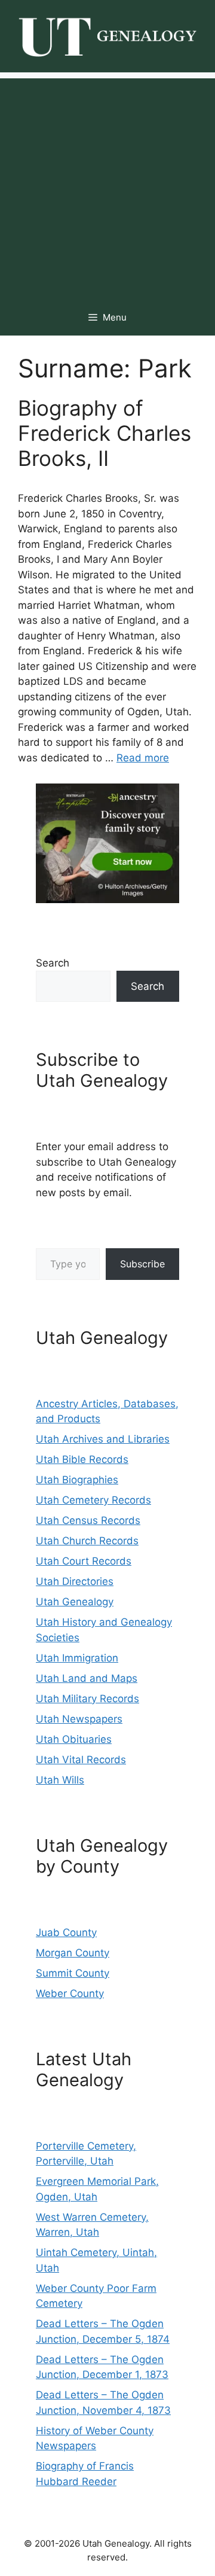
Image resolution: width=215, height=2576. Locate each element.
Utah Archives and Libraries (103, 1439)
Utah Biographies (77, 1480)
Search (53, 963)
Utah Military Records (87, 1699)
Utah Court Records (84, 1561)
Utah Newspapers (79, 1719)
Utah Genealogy (75, 1602)
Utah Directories (75, 1581)
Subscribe (142, 1264)
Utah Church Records (87, 1541)
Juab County (66, 1932)
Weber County (70, 1993)
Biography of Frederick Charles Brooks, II (105, 433)
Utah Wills (60, 1780)
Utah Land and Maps (87, 1678)
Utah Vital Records (81, 1760)
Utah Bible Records (82, 1459)
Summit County (73, 1973)
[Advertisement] (107, 186)
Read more (143, 758)
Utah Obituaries (74, 1739)
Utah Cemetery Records (93, 1500)
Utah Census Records (88, 1520)
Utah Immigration (77, 1658)
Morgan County (73, 1953)
